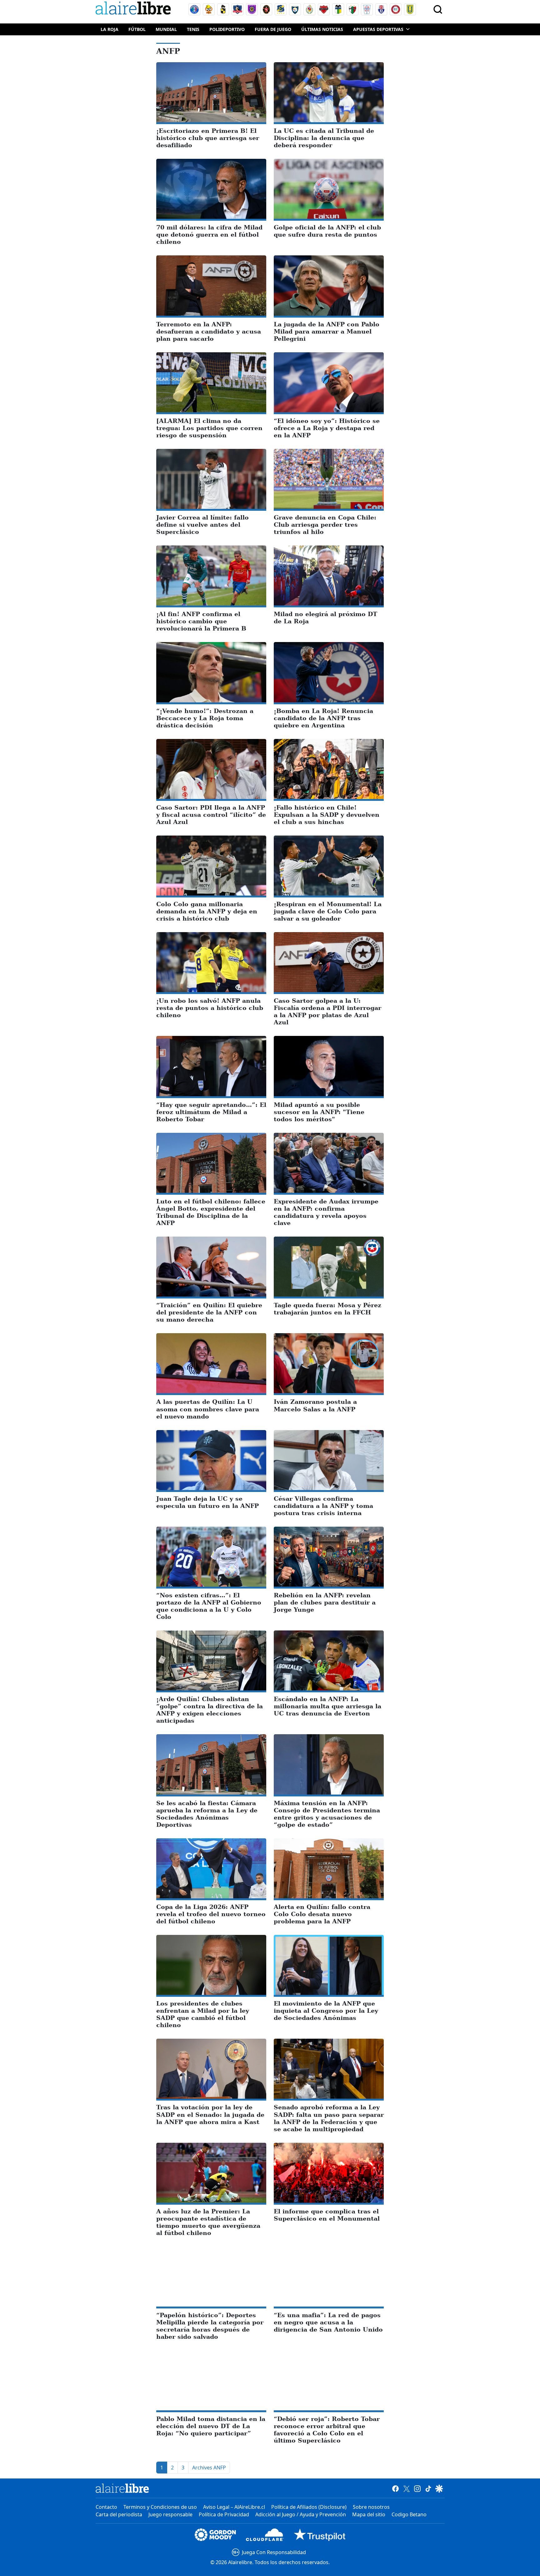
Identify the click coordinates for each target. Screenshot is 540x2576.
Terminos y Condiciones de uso (160, 2507)
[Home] (135, 9)
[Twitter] (406, 2488)
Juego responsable (170, 2514)
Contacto (106, 2507)
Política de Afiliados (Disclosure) (309, 2507)
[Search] (438, 9)
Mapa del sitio (369, 2514)
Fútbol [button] (137, 29)
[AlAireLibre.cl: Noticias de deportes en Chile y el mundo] (122, 2488)
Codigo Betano (409, 2514)
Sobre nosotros (371, 2507)
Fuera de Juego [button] (273, 29)
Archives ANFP (209, 2468)
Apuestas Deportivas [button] (378, 29)
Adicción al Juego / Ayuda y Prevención (301, 2514)
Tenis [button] (193, 29)
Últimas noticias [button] (322, 29)
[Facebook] (395, 2488)
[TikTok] (428, 2488)
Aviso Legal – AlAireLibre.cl (234, 2507)
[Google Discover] (439, 2488)
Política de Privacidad (224, 2514)
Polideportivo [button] (227, 29)
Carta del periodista (119, 2514)
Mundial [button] (166, 29)
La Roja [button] (110, 29)
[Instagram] (417, 2488)
